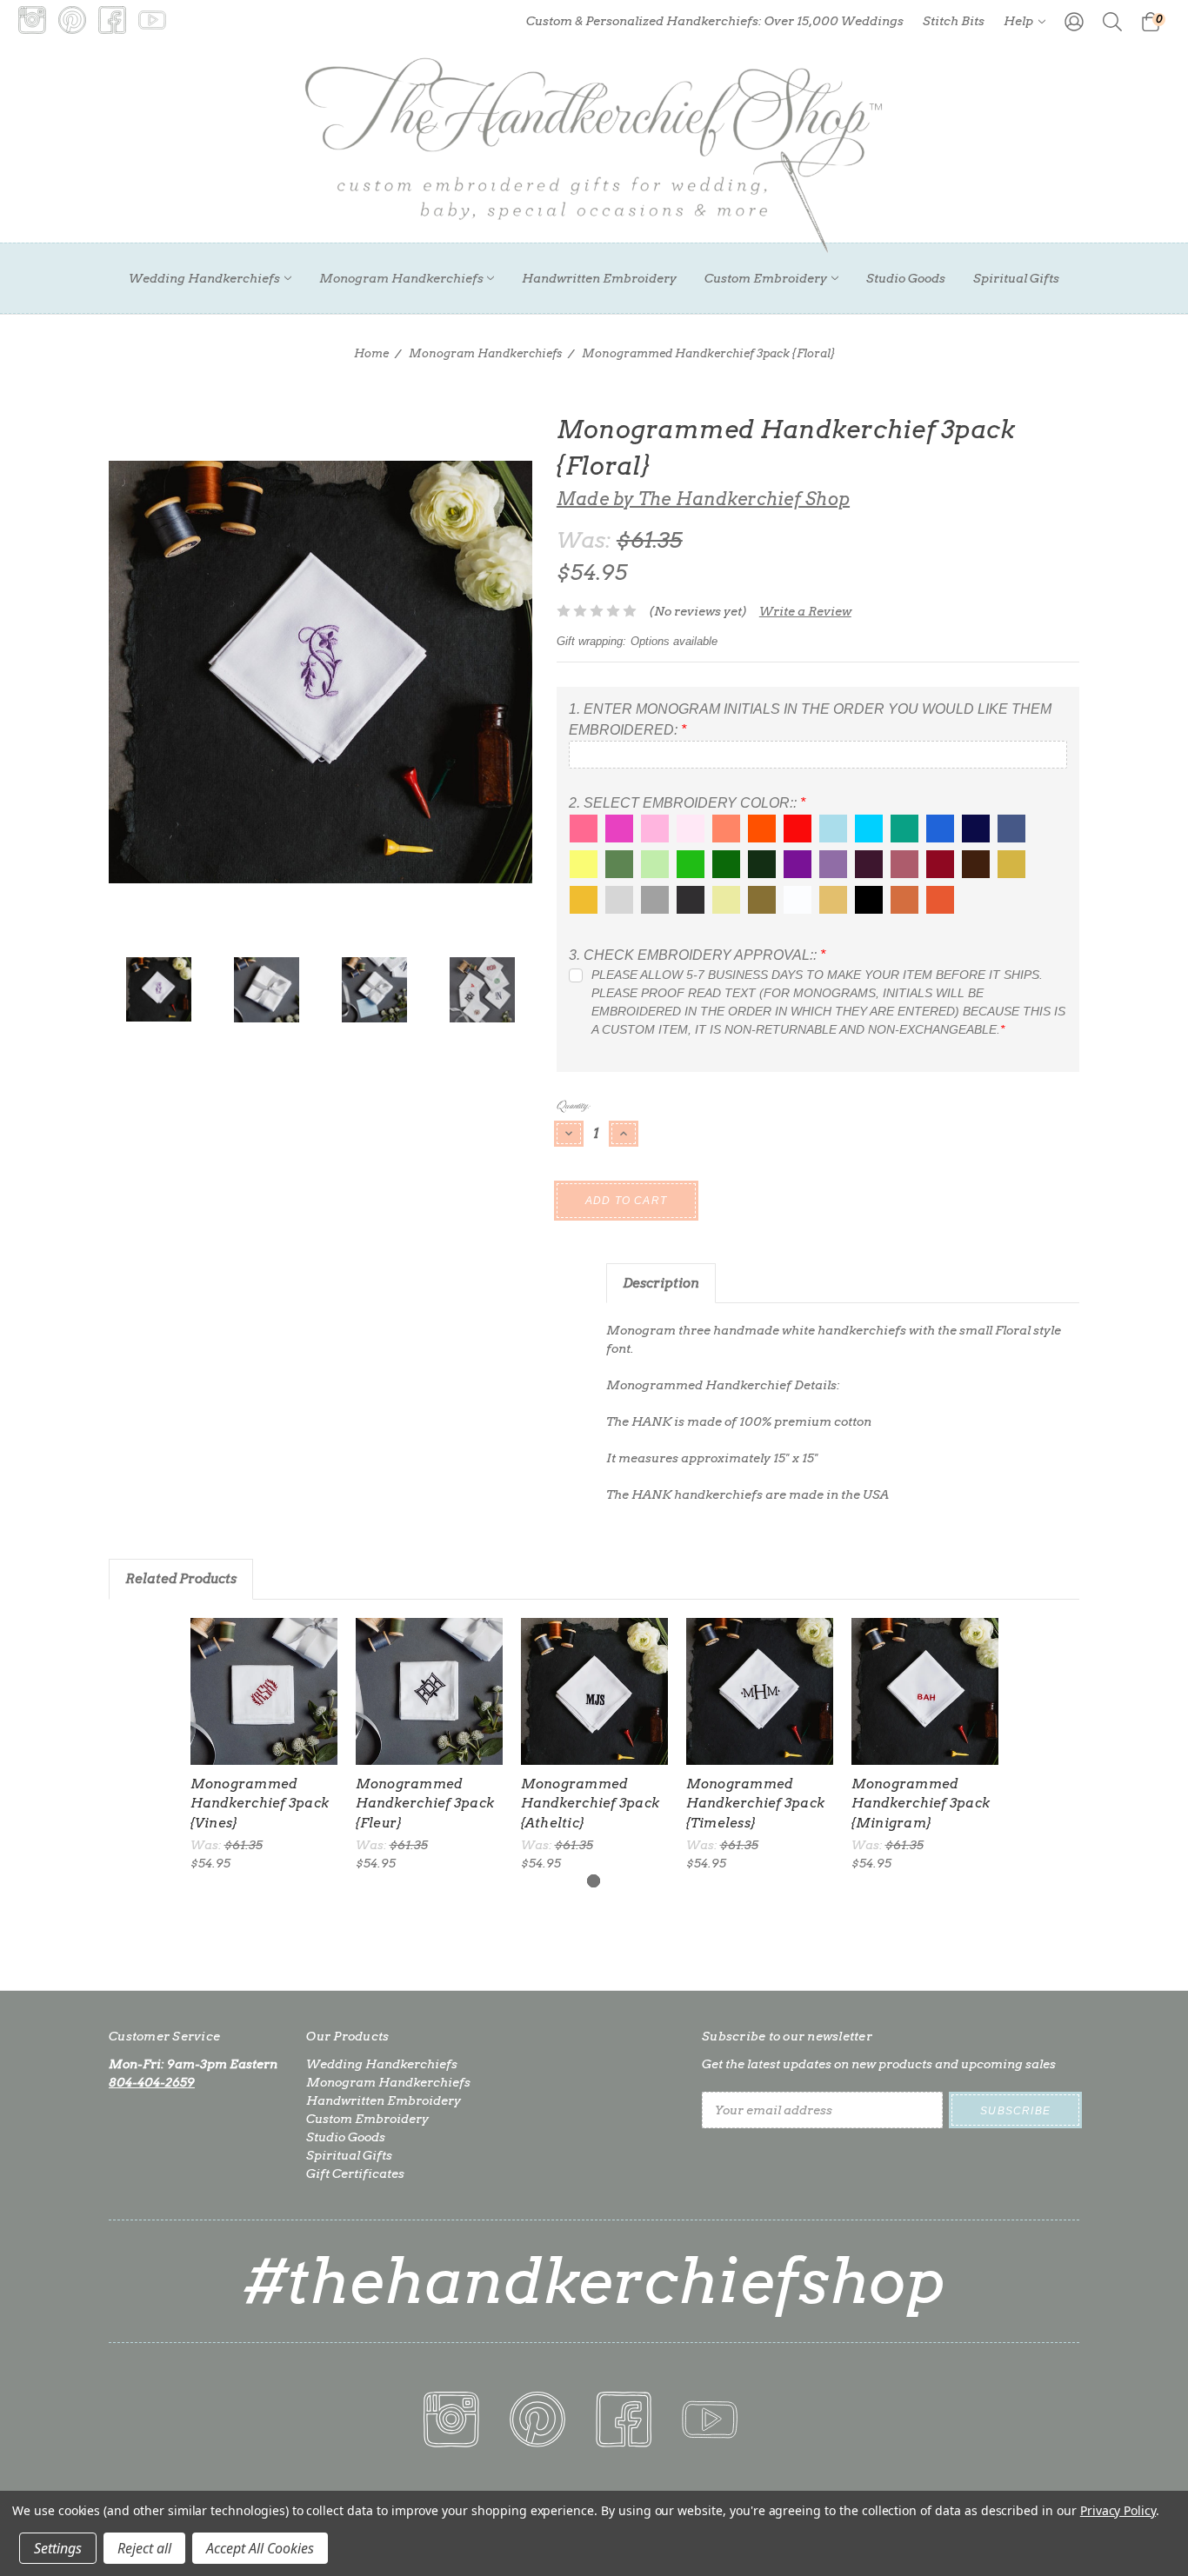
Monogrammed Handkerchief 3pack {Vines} (260, 1804)
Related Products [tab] (181, 1579)
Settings (58, 2548)
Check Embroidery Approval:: (697, 955)
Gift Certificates (355, 2173)
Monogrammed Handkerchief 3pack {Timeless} (756, 1804)
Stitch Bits (954, 21)
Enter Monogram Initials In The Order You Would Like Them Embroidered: (810, 719)
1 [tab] (594, 1881)
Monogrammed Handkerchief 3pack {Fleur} (425, 1804)
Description (661, 1283)
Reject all (144, 2548)
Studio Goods (906, 278)
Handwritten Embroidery (599, 278)
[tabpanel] (264, 1745)
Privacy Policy (1118, 2510)
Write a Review (805, 611)
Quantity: (573, 1105)
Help (1020, 21)
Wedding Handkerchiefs (204, 278)
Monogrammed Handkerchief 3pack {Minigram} (921, 1804)
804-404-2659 (152, 2082)
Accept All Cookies (260, 2548)
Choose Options (264, 1691)
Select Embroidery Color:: (687, 803)
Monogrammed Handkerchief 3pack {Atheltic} (591, 1804)
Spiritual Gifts (1016, 278)
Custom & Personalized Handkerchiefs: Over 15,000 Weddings (715, 21)
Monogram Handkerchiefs (401, 278)
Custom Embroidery (766, 278)
